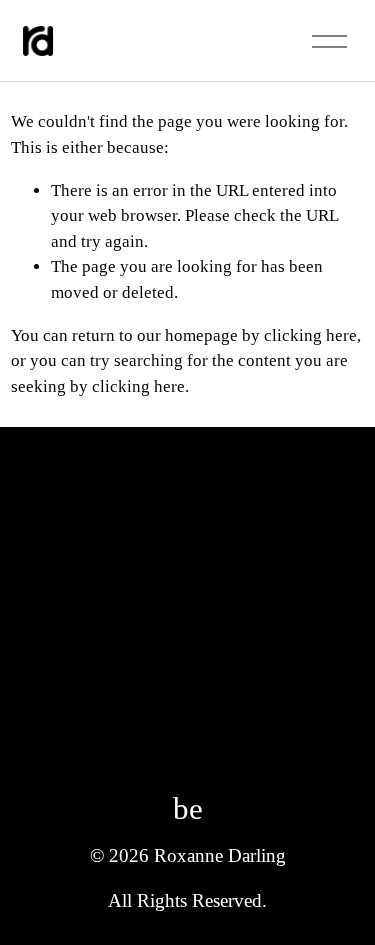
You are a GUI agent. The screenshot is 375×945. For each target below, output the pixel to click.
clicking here (310, 335)
